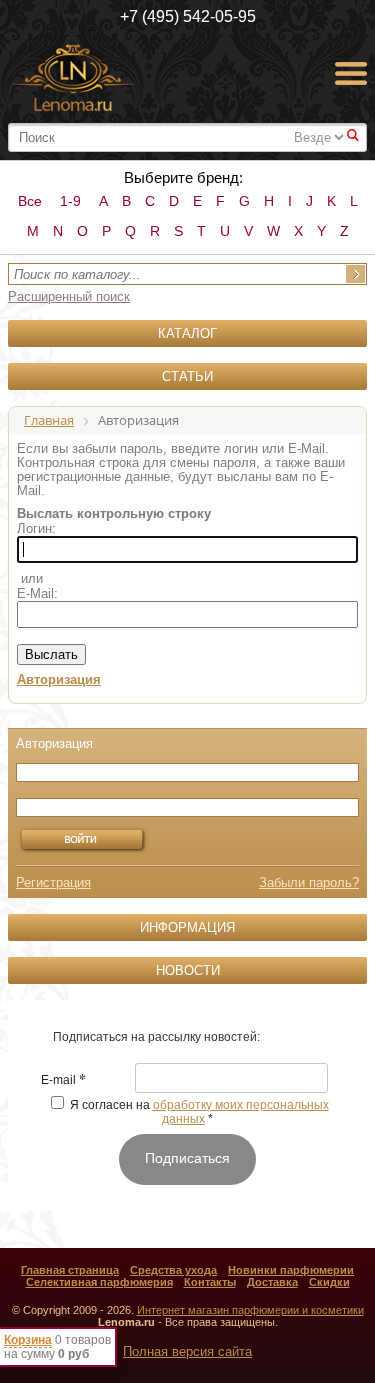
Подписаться (187, 1158)
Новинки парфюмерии (291, 1270)
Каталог (187, 333)
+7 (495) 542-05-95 (188, 16)
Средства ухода (173, 1270)
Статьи (187, 376)
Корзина (28, 1340)
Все (30, 201)
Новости (188, 970)
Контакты (210, 1282)
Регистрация (53, 882)
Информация (187, 927)
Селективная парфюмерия (99, 1282)
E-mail (63, 1081)
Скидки (329, 1282)
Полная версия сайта (187, 1351)
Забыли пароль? (309, 882)
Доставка (272, 1282)
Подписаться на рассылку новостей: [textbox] (156, 1037)
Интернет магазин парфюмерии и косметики (250, 1310)
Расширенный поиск (69, 296)
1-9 (70, 201)
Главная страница (70, 1270)
